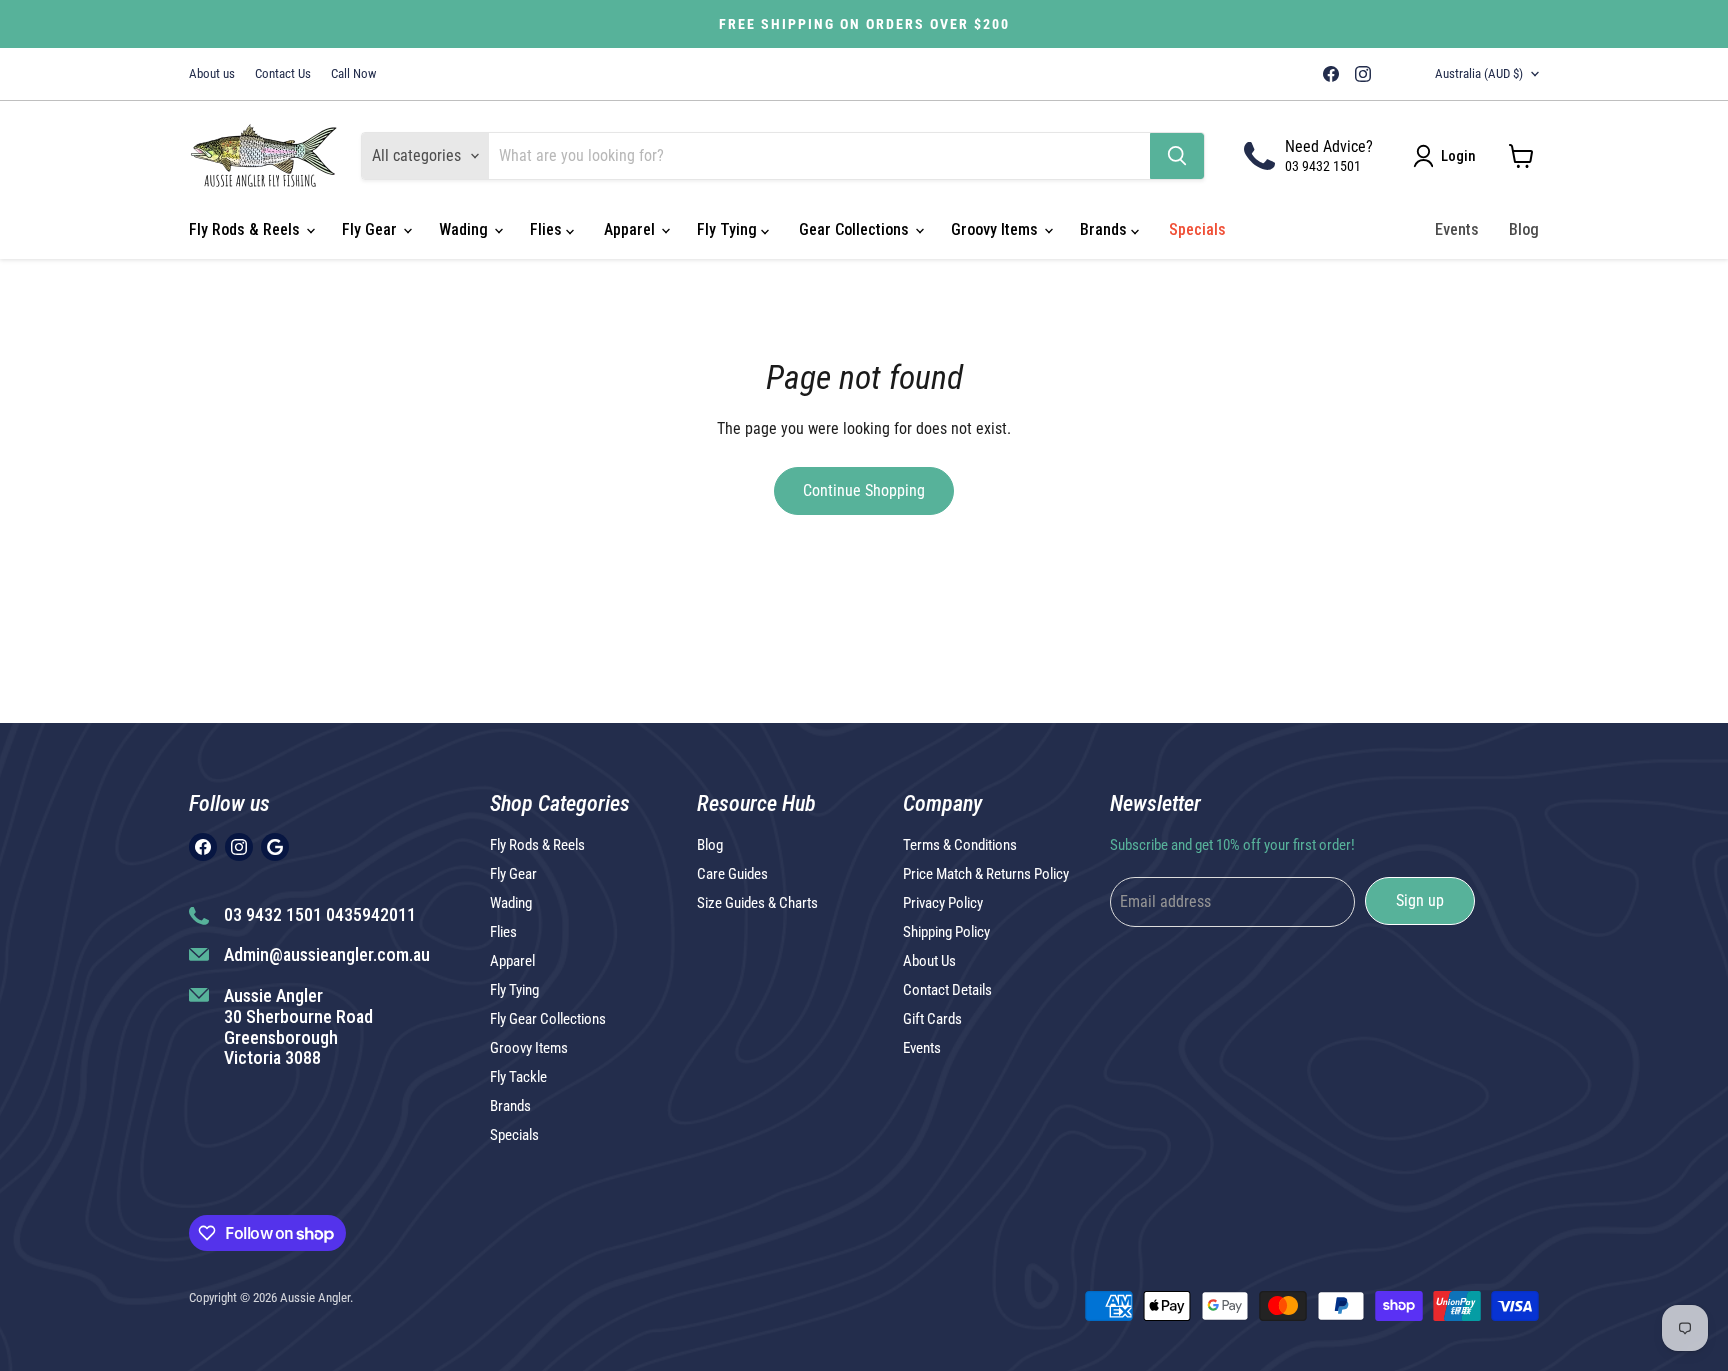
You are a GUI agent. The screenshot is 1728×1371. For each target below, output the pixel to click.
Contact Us (283, 74)
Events (1457, 229)
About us (212, 74)
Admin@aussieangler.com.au (327, 954)
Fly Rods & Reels (246, 229)
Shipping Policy (946, 932)
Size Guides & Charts (757, 903)
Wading (465, 229)
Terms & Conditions (960, 845)
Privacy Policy (943, 903)
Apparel (631, 229)
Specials (1197, 229)
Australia (1479, 73)
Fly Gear (371, 229)
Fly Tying (729, 229)
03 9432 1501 (1323, 166)
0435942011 (371, 914)
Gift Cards (932, 1019)
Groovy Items (996, 229)
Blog (1524, 229)
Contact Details (947, 990)
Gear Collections (856, 229)
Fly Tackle (518, 1077)
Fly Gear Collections (548, 1019)
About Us (929, 961)
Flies (548, 229)
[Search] (1177, 156)
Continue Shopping (864, 490)
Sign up (1420, 900)
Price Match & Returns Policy (986, 874)
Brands (1105, 229)
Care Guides (732, 874)
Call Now (353, 74)
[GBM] (1391, 74)
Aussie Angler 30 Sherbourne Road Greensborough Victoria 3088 (298, 1026)
